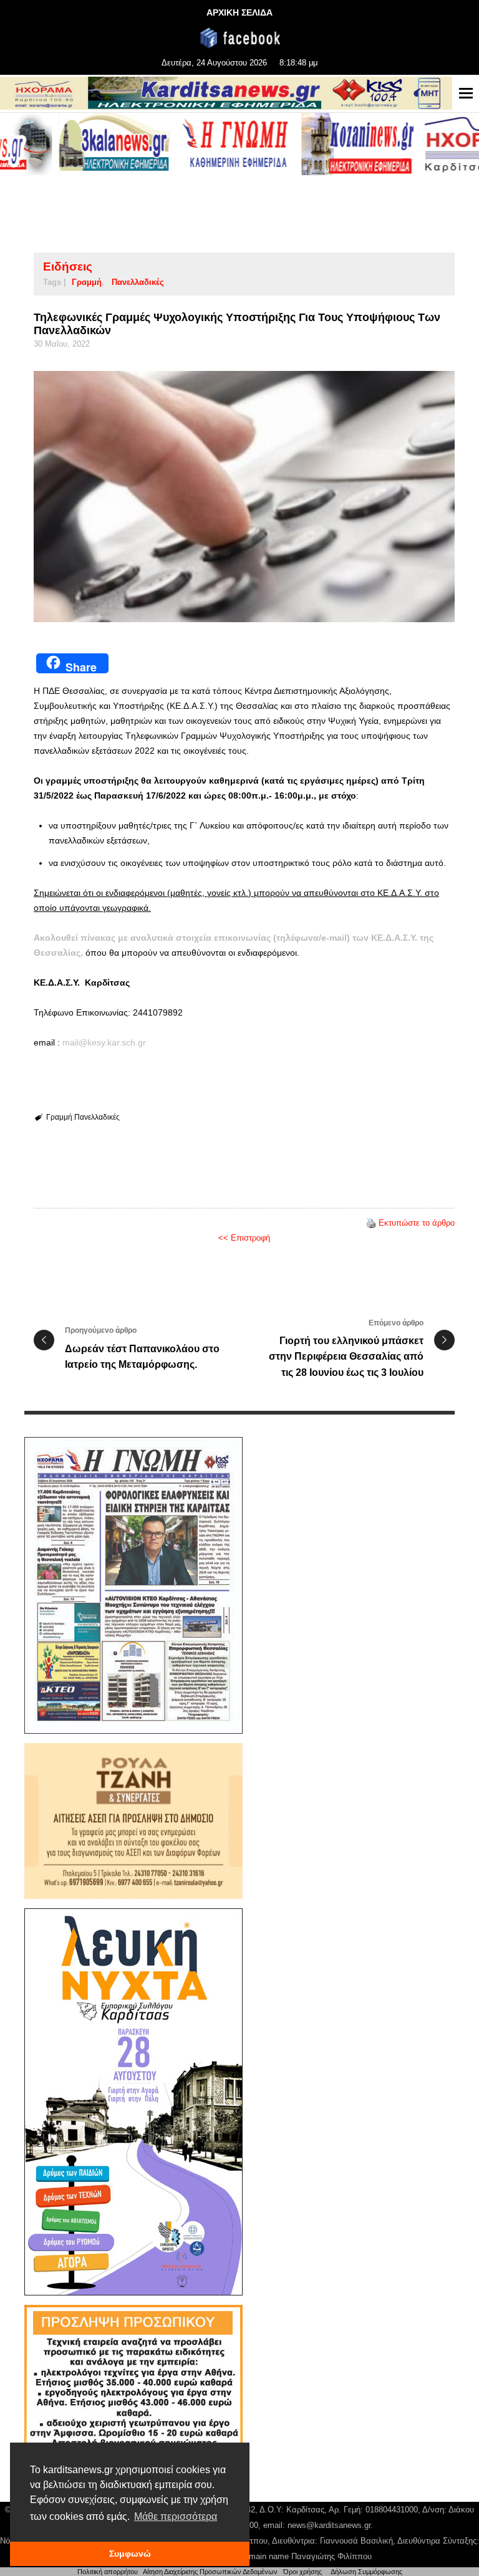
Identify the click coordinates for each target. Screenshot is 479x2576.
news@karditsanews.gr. (330, 2525)
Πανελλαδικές (138, 282)
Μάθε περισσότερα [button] (176, 2516)
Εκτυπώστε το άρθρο (417, 1223)
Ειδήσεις (68, 267)
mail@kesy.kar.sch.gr (104, 1042)
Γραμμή (87, 282)
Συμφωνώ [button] (130, 2554)
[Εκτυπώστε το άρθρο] (371, 1223)
